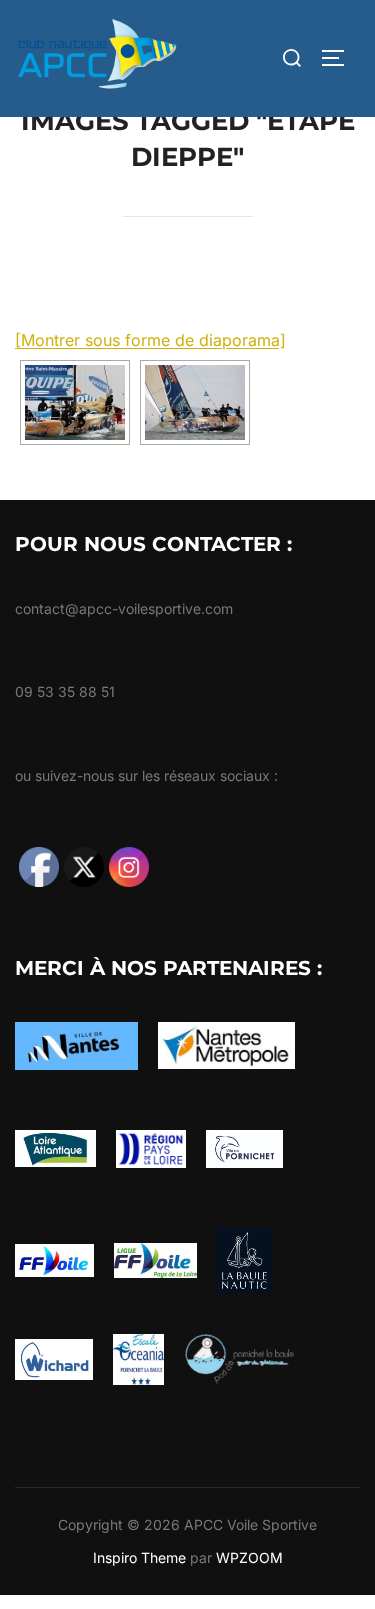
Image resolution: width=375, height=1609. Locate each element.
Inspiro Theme (139, 1557)
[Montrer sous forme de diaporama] (150, 340)
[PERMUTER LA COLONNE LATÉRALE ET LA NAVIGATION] (340, 58)
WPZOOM (249, 1557)
